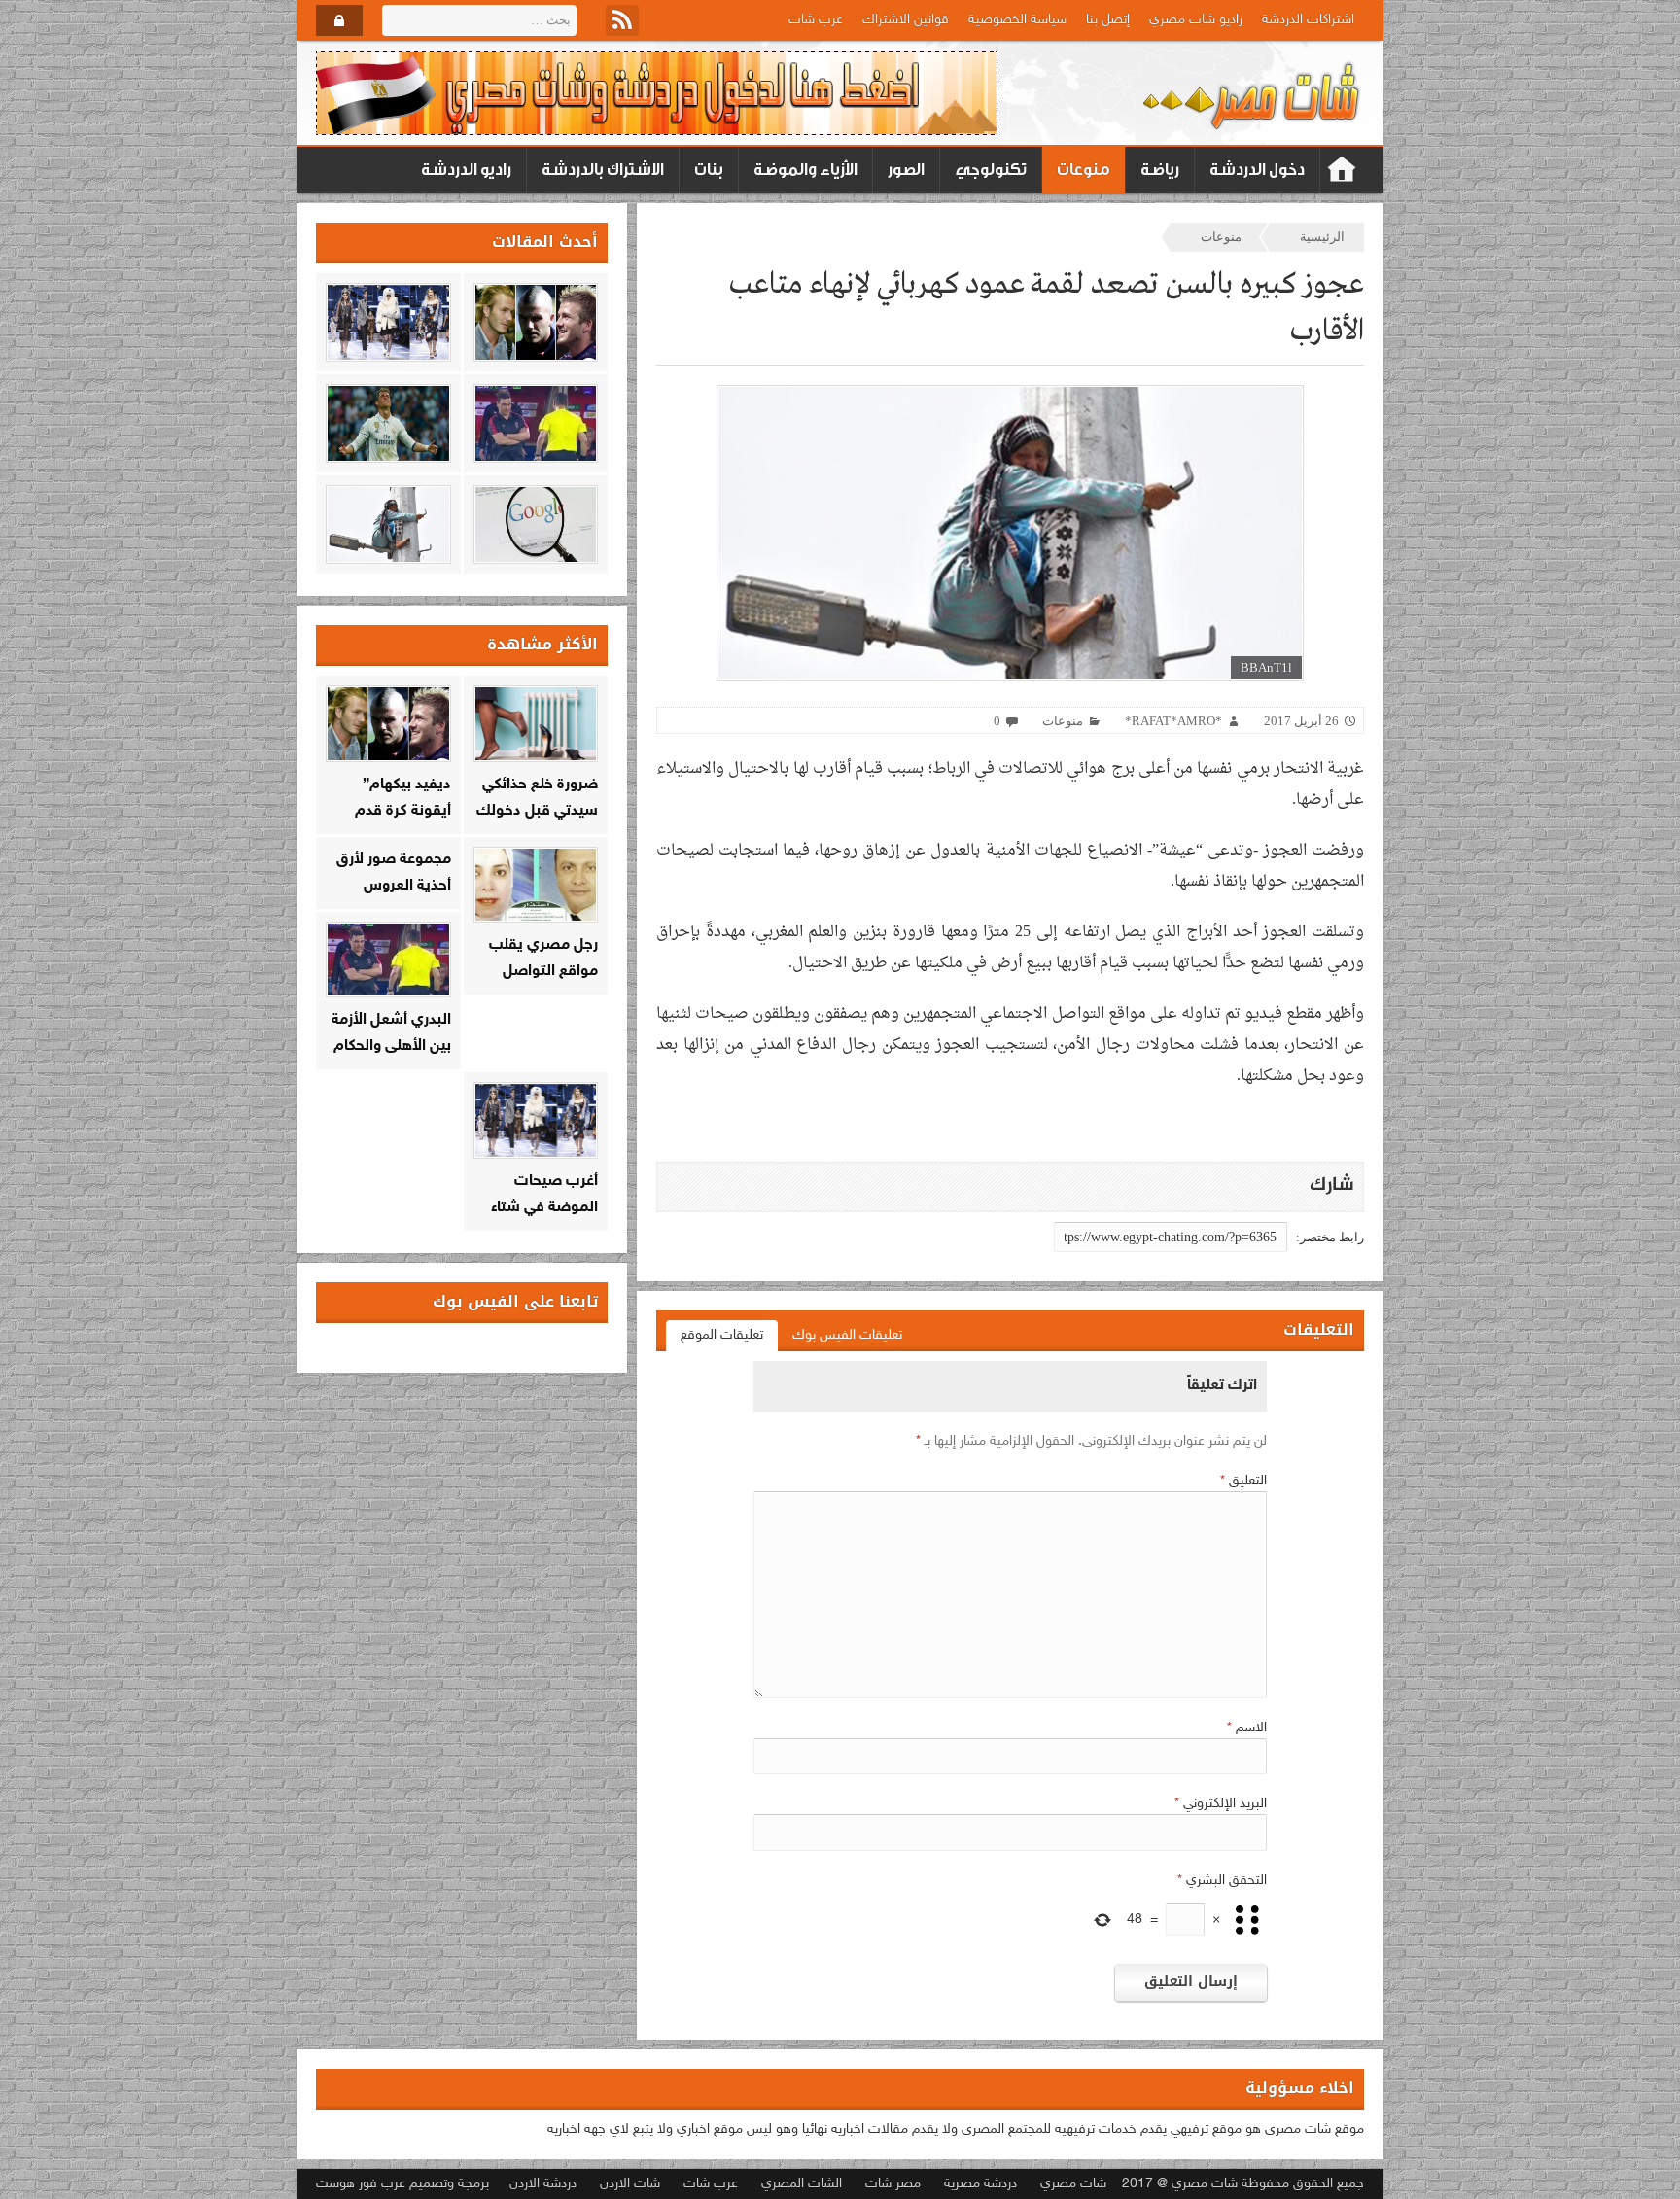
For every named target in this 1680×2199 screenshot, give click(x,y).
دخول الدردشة (1257, 170)
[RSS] (622, 20)
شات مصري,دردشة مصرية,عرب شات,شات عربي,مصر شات (1342, 170)
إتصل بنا (1108, 20)
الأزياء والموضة (805, 170)
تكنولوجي (991, 170)
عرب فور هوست (361, 2184)
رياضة (1160, 170)
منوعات (1084, 170)
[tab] (847, 1336)
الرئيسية (1322, 237)
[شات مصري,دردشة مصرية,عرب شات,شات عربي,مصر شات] (1253, 93)
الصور (906, 170)
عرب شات (816, 20)
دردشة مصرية (980, 2184)
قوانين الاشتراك (906, 20)
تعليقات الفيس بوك (847, 1335)
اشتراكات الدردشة (1308, 20)
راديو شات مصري (1196, 20)
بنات (709, 170)
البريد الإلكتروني (1221, 1804)
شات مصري (1073, 2184)
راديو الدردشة (466, 170)
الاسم (1247, 1728)
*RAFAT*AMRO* (1173, 721)
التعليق (1243, 1481)
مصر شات (893, 2184)
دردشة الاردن (543, 2184)
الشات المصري (802, 2184)
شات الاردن (630, 2184)
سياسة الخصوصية (1017, 20)
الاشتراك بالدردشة (603, 170)
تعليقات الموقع (722, 1335)
